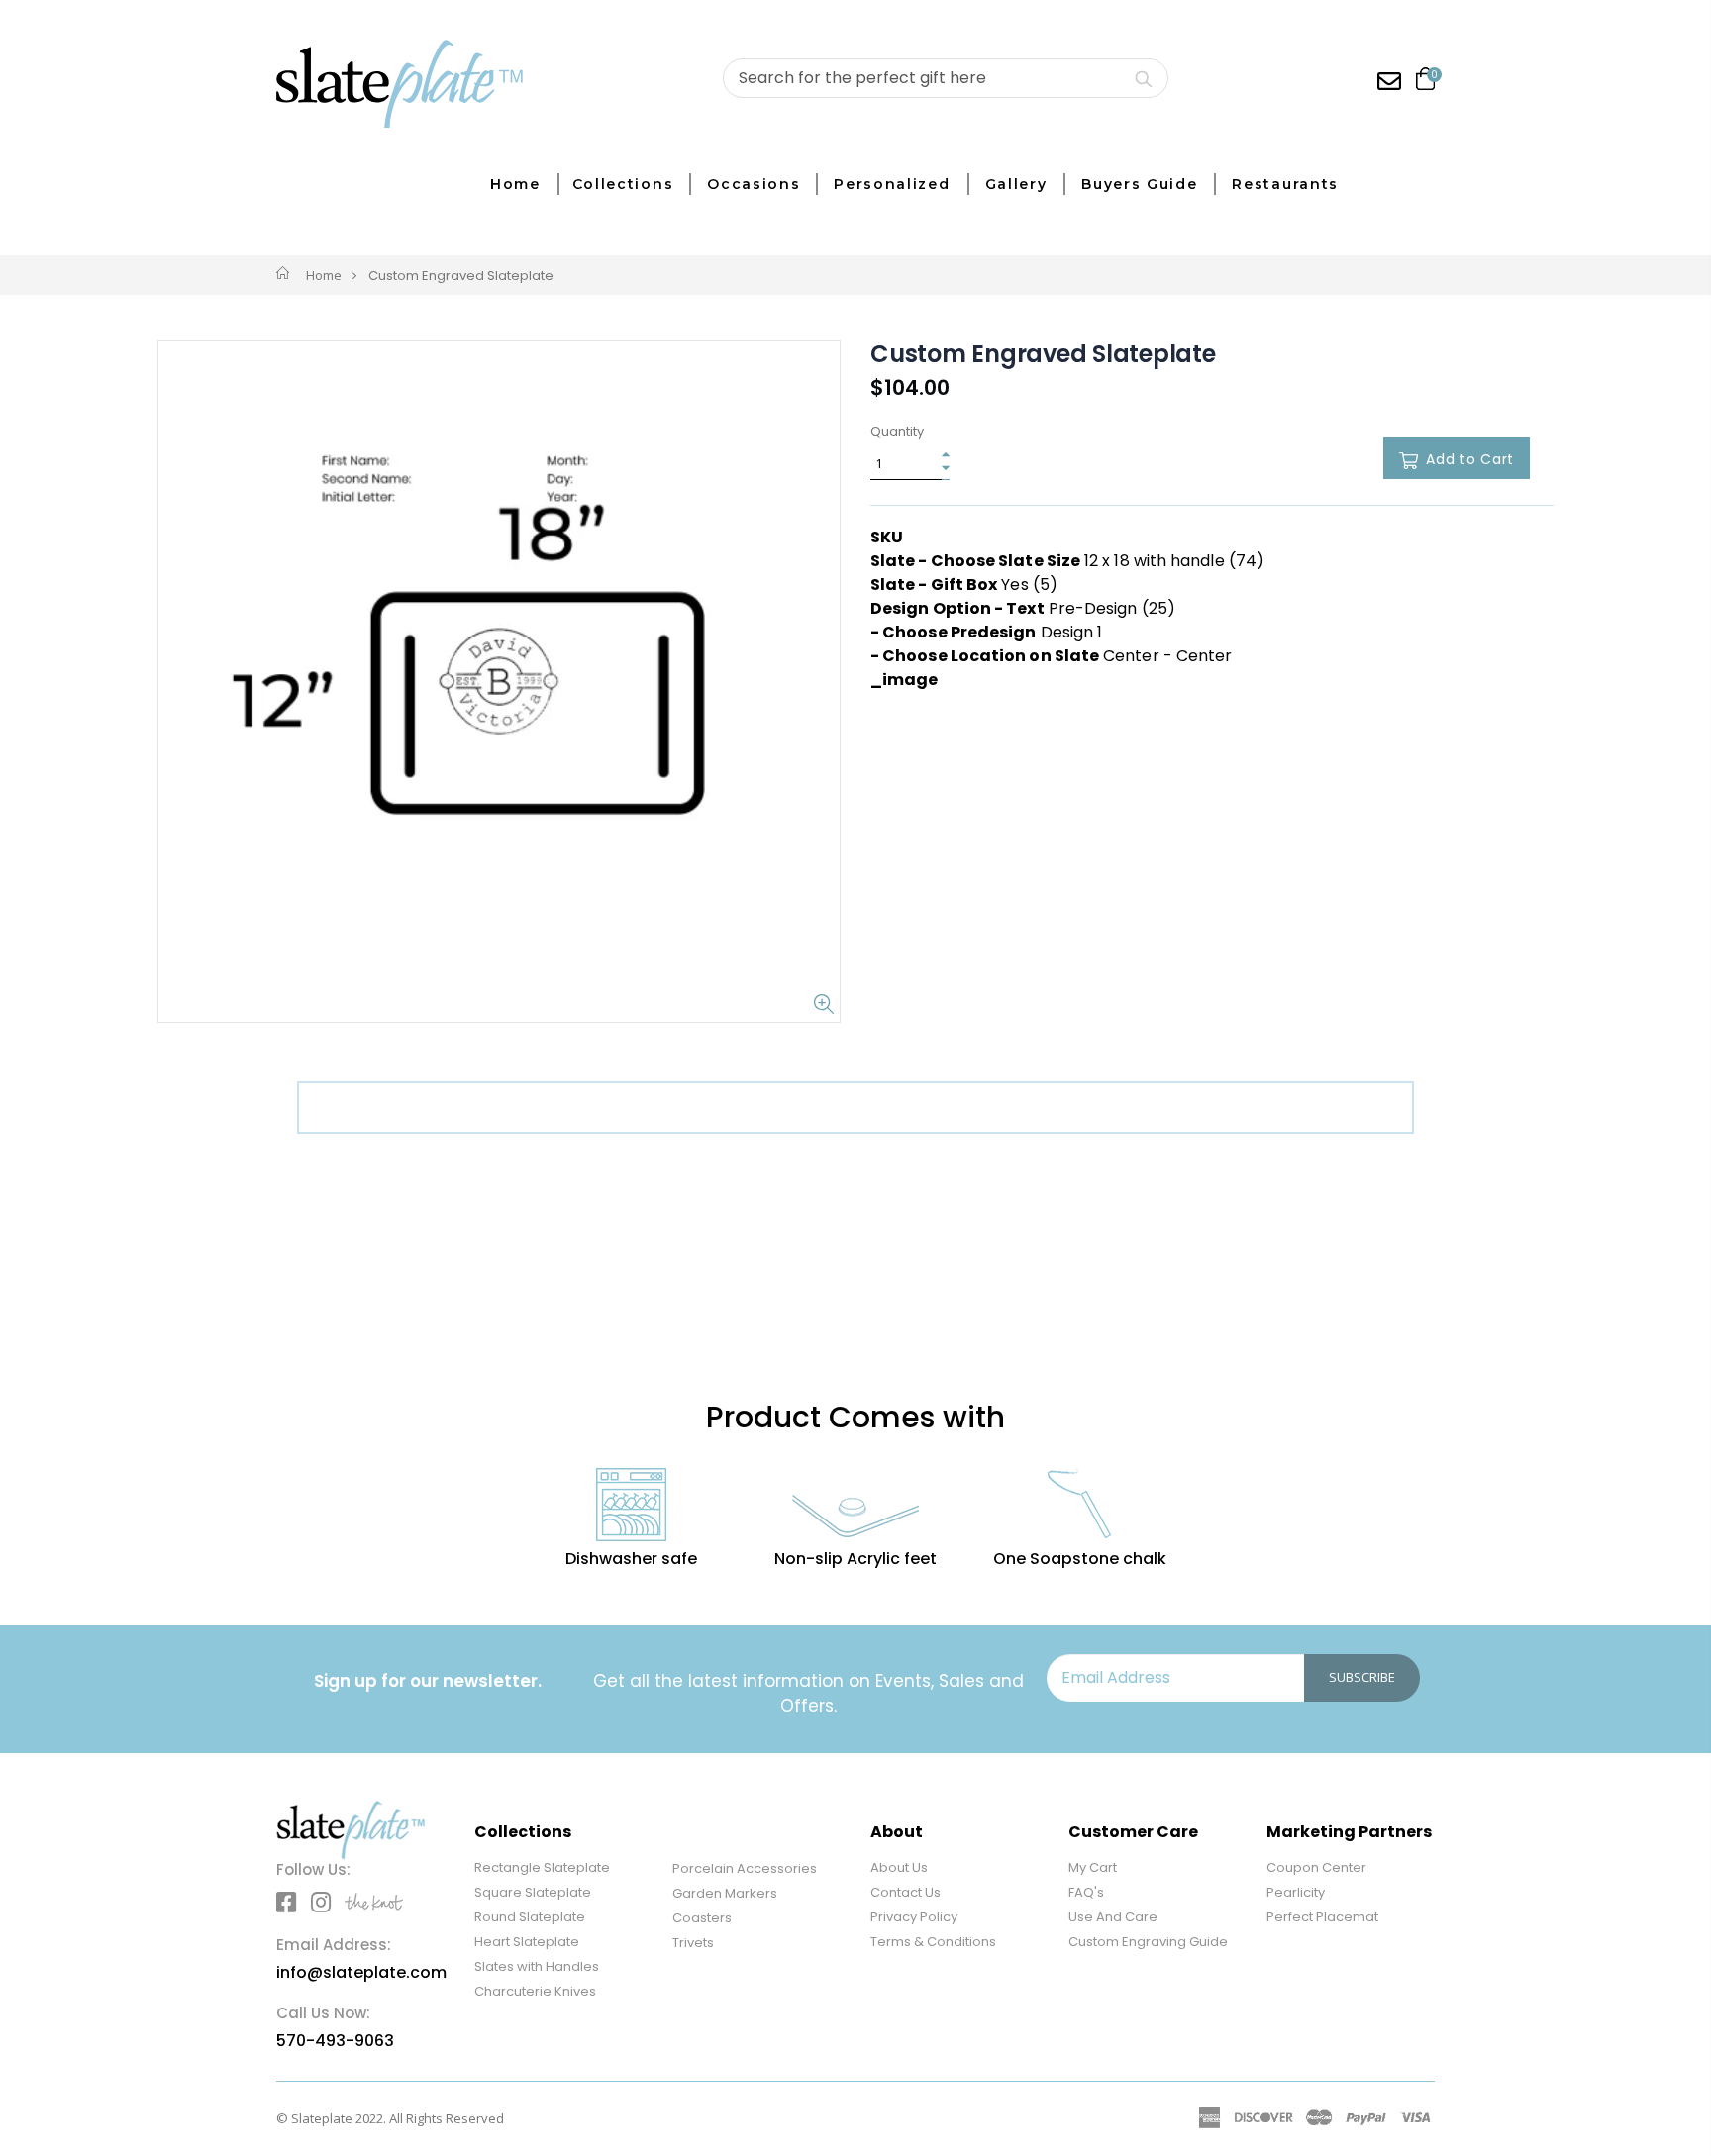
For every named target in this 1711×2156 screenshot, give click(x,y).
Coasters (702, 1918)
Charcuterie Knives (535, 1991)
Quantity (897, 432)
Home (324, 275)
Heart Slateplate (527, 1942)
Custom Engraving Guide (1148, 1942)
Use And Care (1113, 1917)
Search (1143, 78)
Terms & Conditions (933, 1942)
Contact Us (906, 1892)
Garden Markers (725, 1893)
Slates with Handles (537, 1966)
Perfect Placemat (1322, 1917)
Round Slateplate (530, 1917)
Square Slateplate (533, 1892)
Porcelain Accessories (745, 1868)
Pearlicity (1296, 1892)
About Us (899, 1867)
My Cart (1093, 1867)
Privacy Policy (914, 1917)
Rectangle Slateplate (542, 1867)
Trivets (693, 1943)
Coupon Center (1316, 1867)
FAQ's (1086, 1892)
